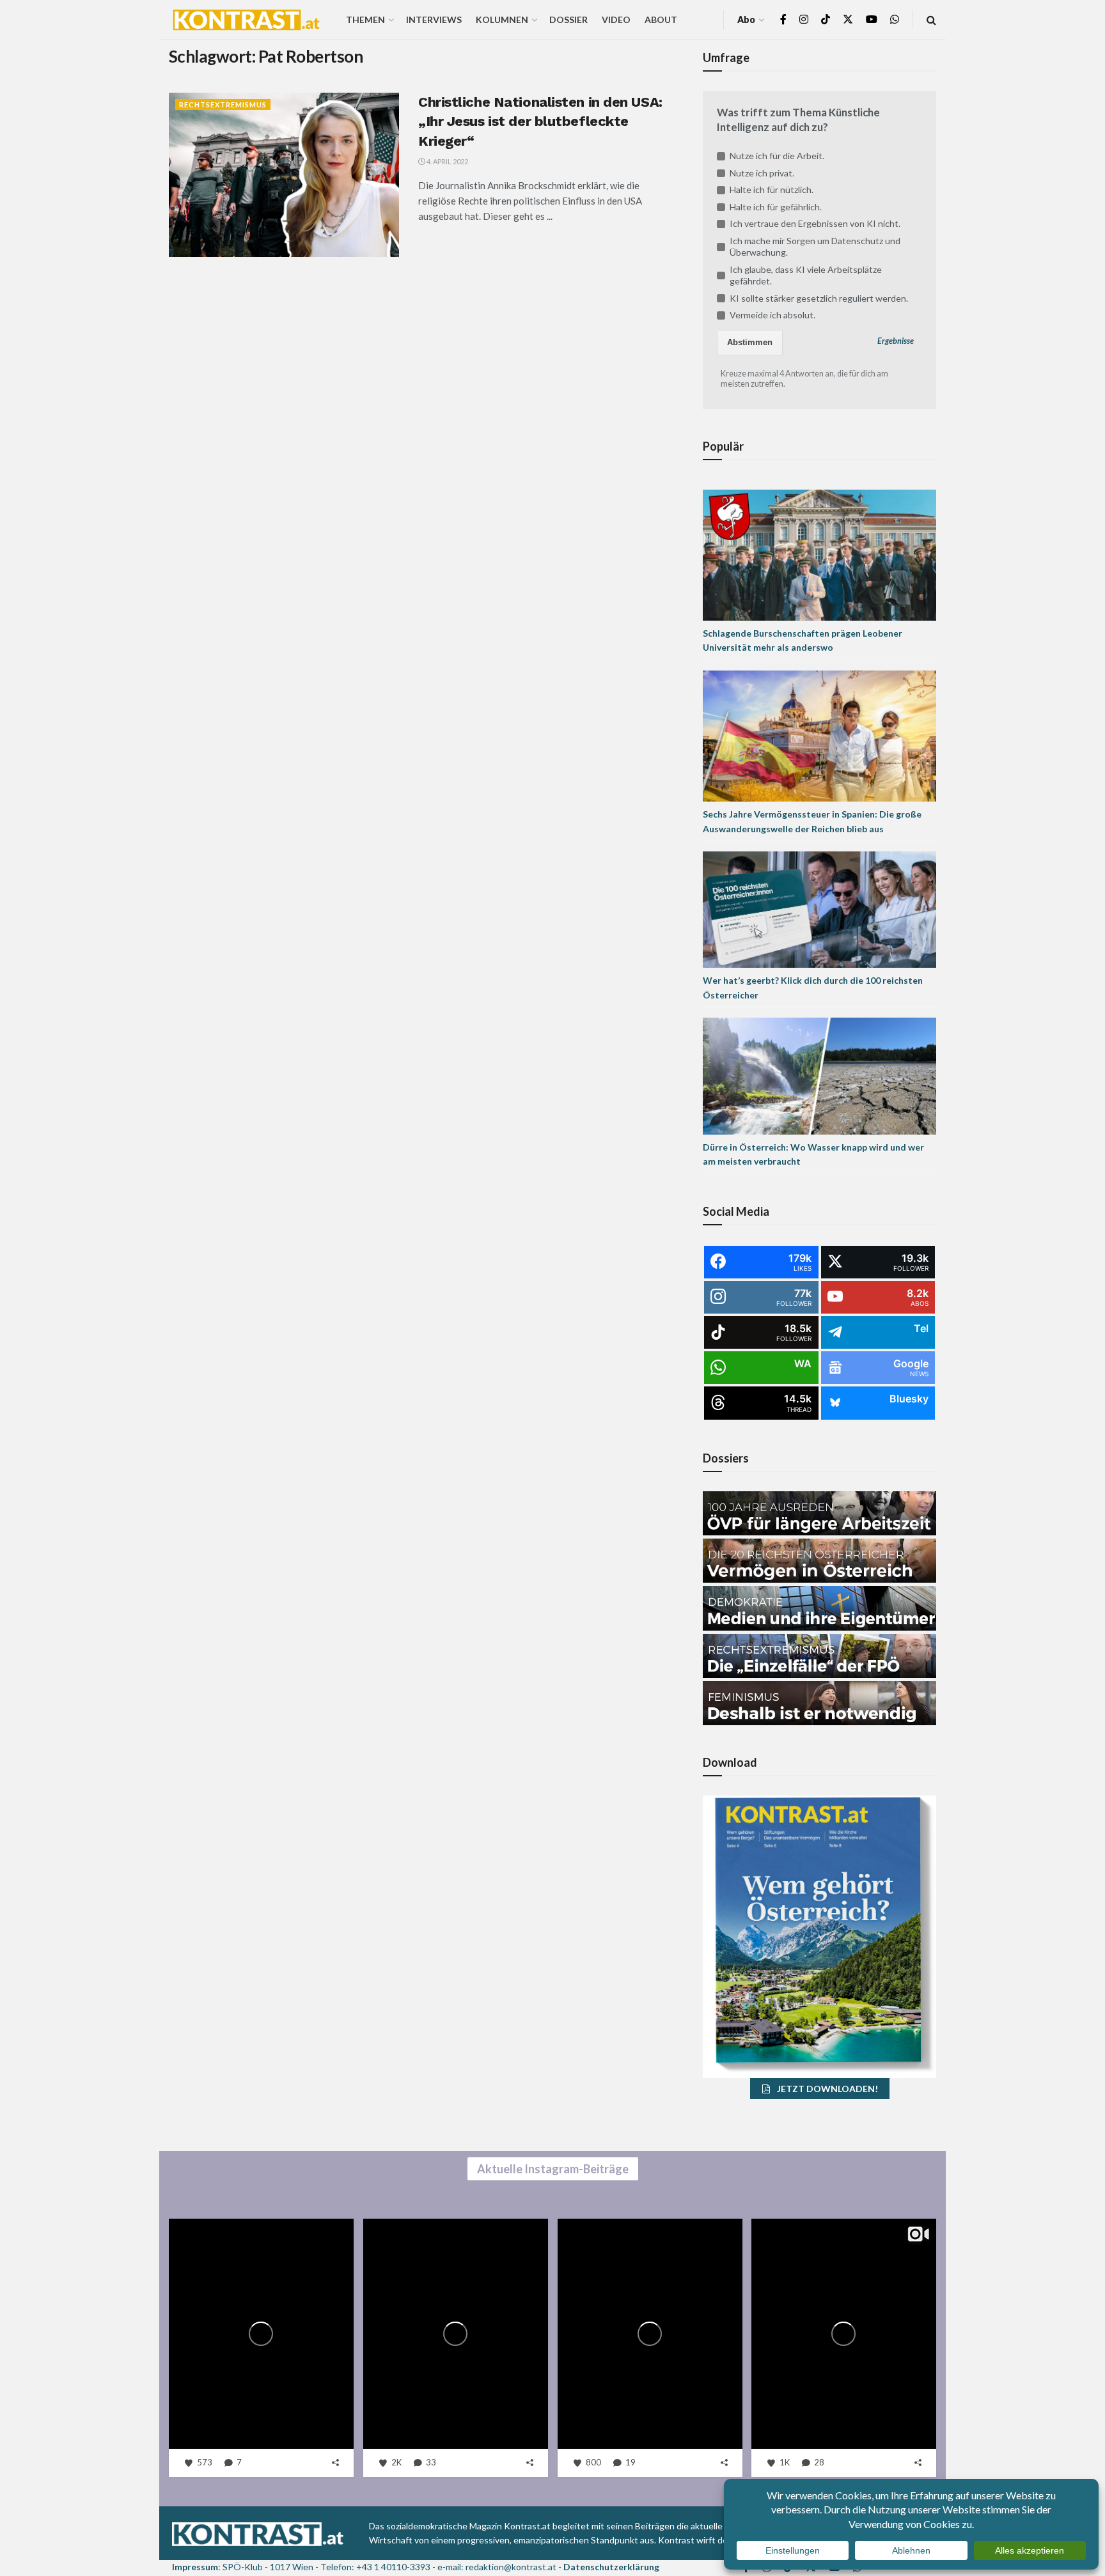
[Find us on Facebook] (783, 19)
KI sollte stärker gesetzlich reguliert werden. (819, 298)
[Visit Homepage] (246, 20)
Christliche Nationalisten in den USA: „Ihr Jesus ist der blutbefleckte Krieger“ (540, 122)
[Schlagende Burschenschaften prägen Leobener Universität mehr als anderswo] (819, 554)
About (661, 19)
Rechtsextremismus (223, 105)
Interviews (434, 19)
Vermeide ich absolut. (772, 315)
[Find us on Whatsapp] (895, 19)
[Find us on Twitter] (848, 19)
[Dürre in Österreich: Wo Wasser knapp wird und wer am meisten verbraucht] (819, 1075)
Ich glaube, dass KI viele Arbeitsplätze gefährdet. (806, 275)
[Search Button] (931, 19)
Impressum (195, 2567)
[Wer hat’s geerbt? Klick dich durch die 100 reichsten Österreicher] (819, 909)
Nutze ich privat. (762, 173)
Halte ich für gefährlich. (776, 207)
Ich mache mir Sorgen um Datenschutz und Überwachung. (815, 246)
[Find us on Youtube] (872, 19)
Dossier (568, 19)
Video (616, 19)
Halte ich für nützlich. (772, 190)
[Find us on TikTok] (826, 20)
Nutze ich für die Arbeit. (777, 156)
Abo (746, 19)
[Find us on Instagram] (804, 19)
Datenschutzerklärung (611, 2567)
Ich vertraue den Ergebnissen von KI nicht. (815, 223)
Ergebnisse (896, 341)
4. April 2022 (447, 161)
